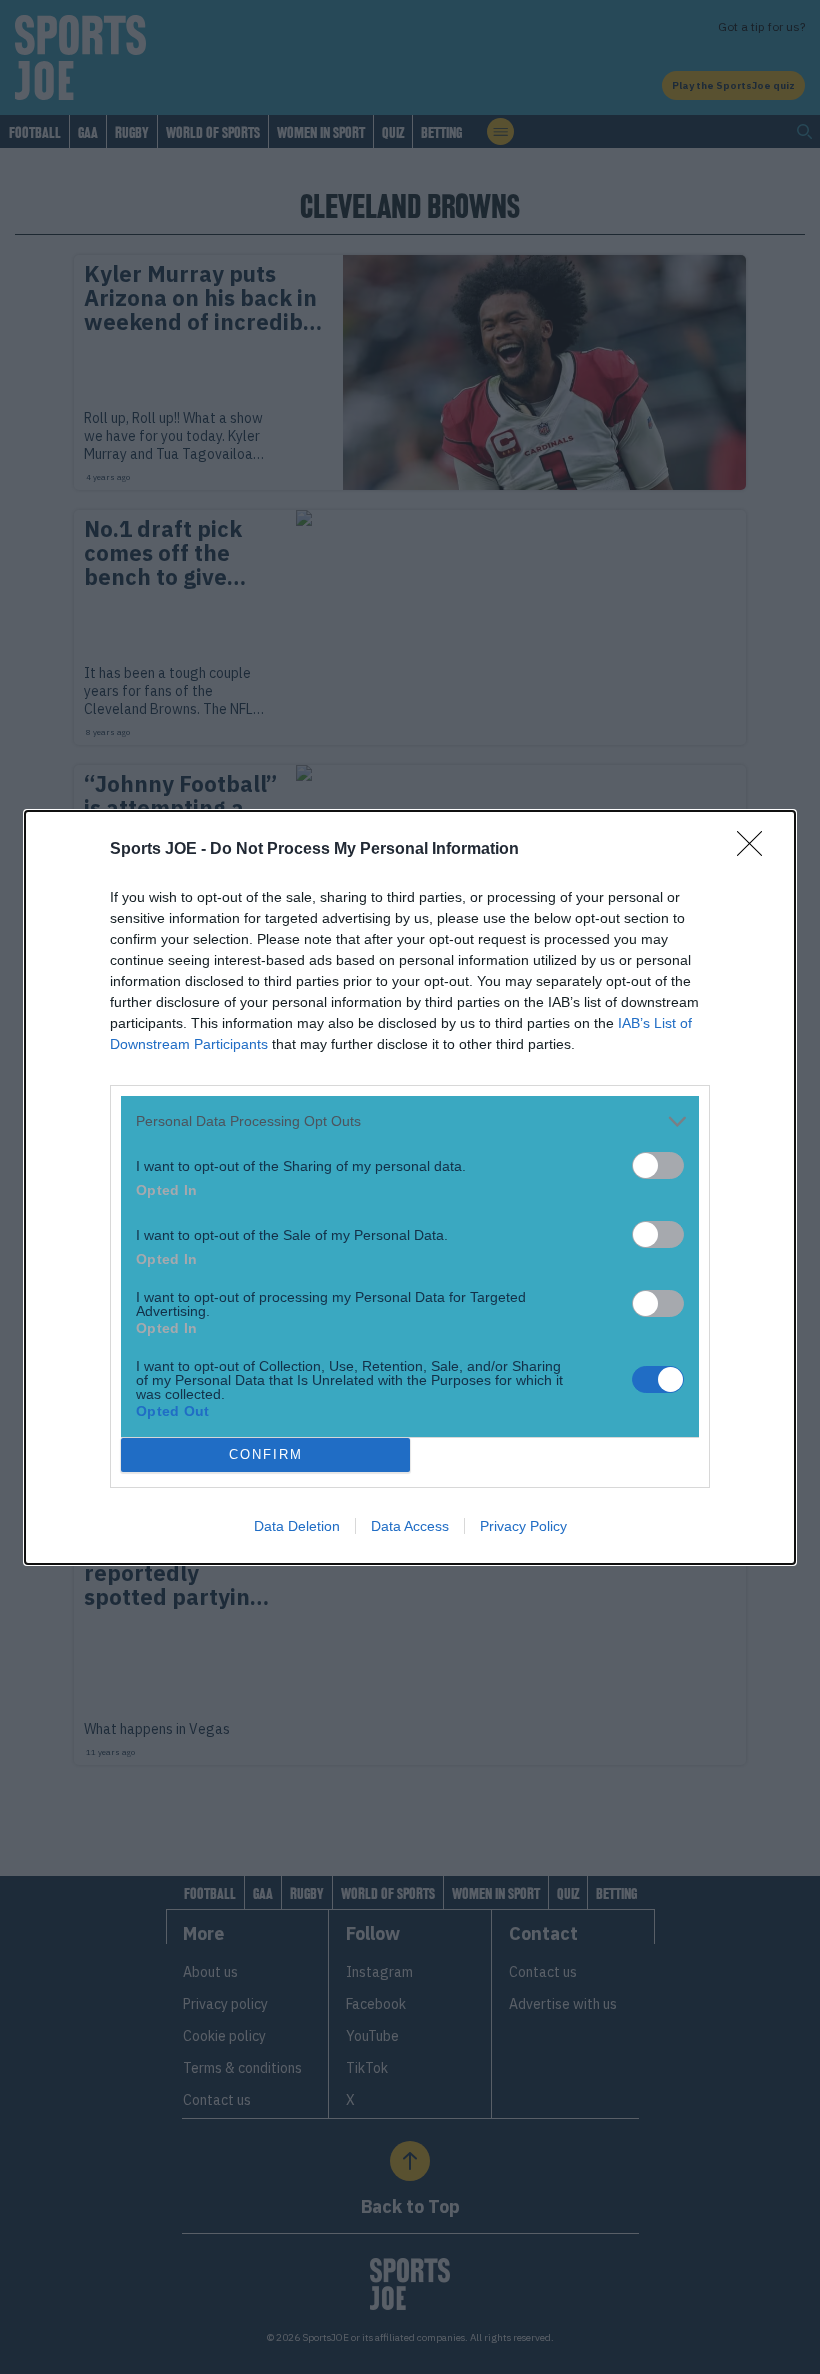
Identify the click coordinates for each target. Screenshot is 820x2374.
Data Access (410, 1526)
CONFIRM (266, 1454)
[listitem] (410, 1121)
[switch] (658, 1165)
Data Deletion (297, 1526)
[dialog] (410, 1187)
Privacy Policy (523, 1526)
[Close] (756, 850)
